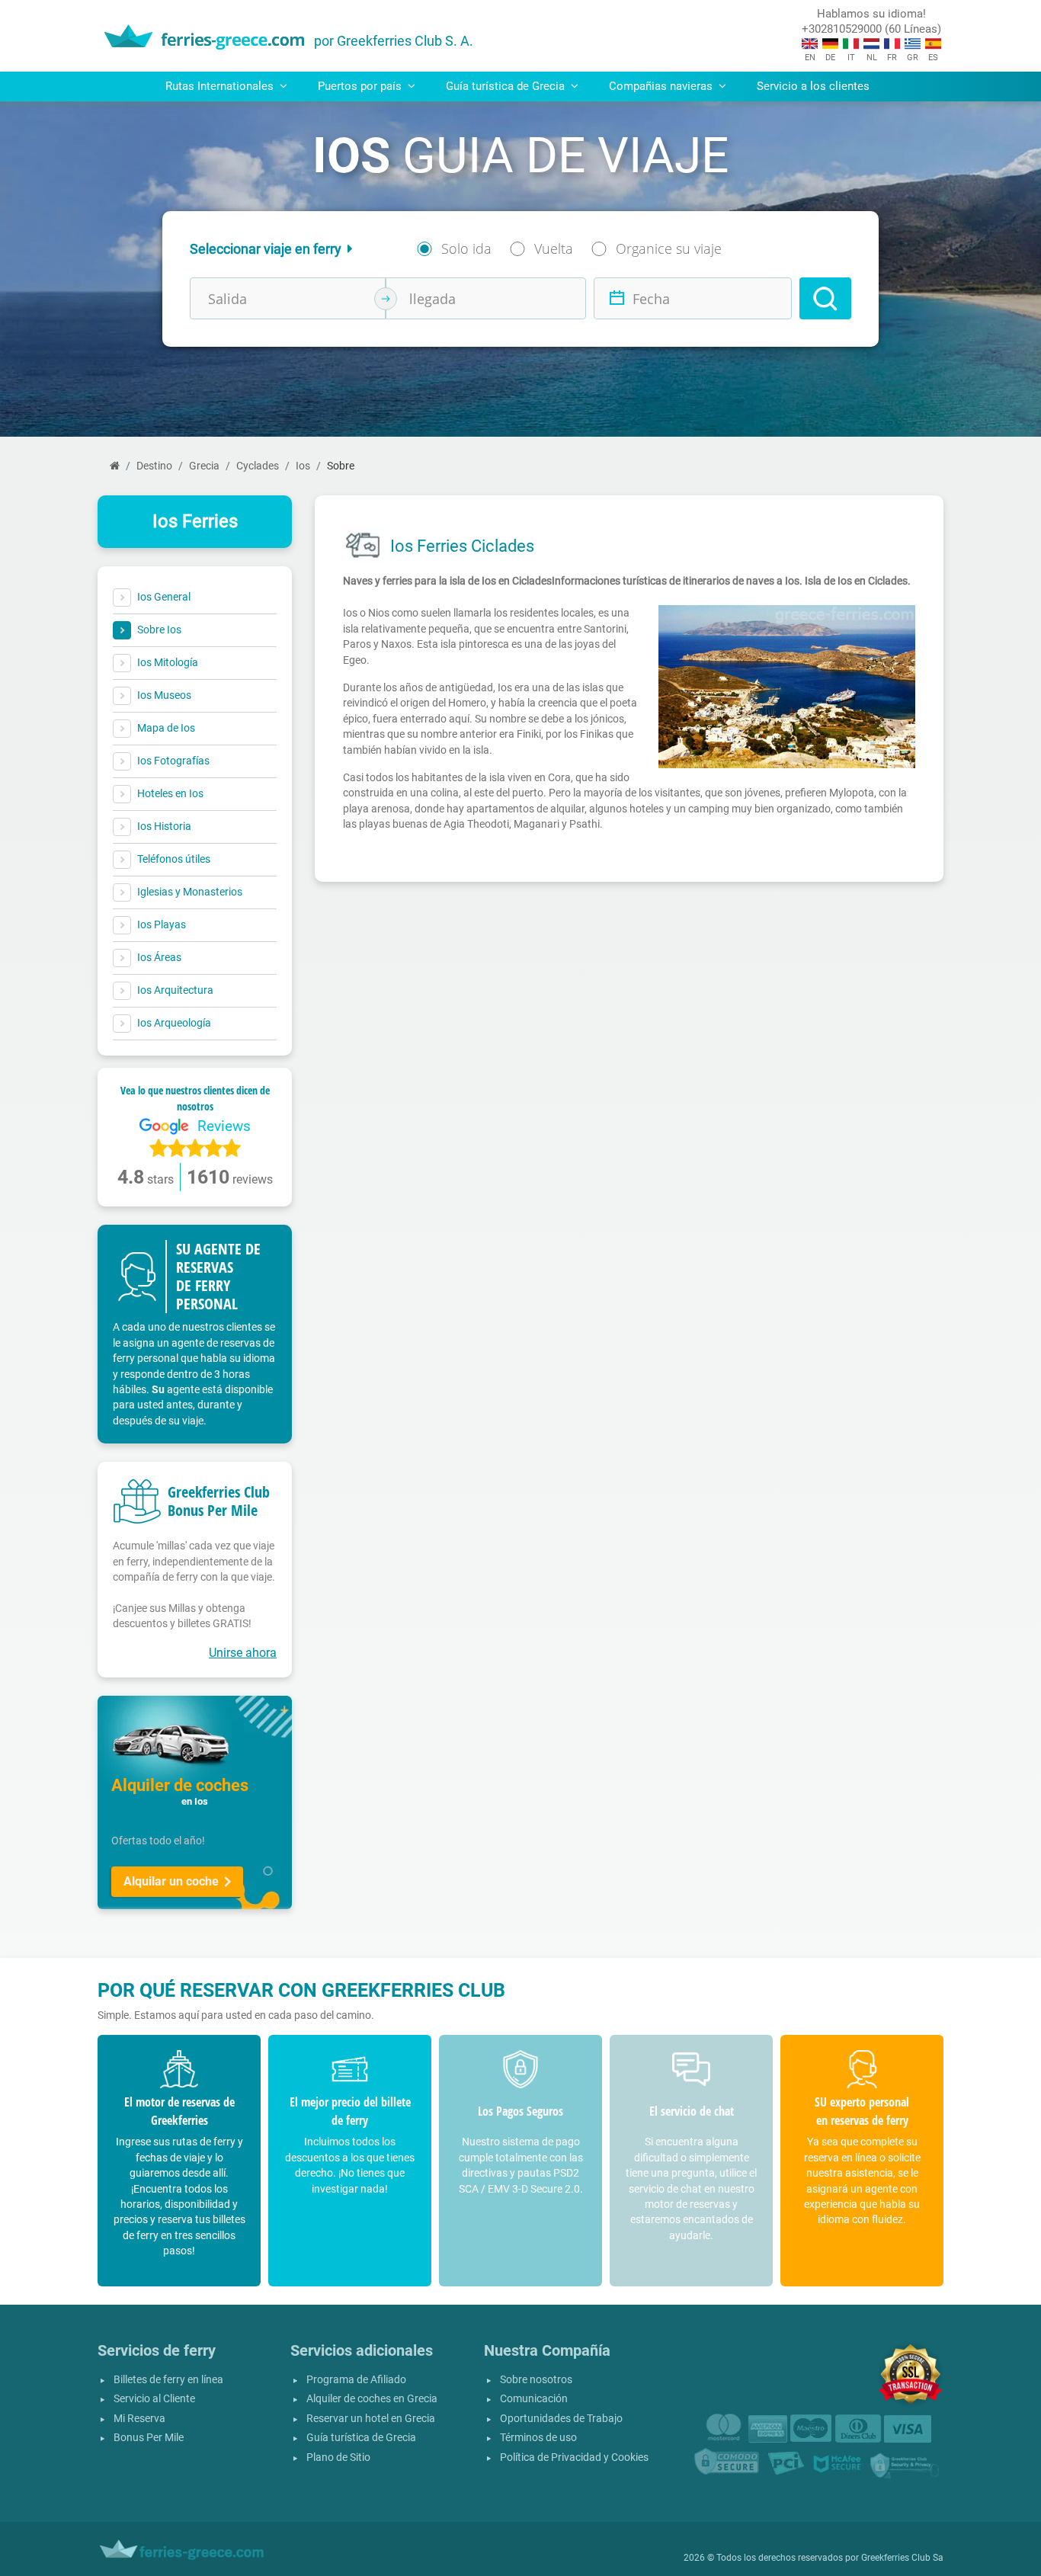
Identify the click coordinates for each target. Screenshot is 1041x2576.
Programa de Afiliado (356, 2380)
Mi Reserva (139, 2419)
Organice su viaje (669, 248)
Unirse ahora (243, 1653)
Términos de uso (538, 2438)
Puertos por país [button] (361, 86)
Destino (154, 466)
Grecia (204, 466)
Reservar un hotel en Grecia (371, 2419)
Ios (303, 466)
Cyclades (258, 466)
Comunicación (534, 2399)
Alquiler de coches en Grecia (372, 2399)
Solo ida (466, 248)
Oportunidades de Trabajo (561, 2419)
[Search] (825, 298)
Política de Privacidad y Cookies (574, 2457)
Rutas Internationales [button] (221, 86)
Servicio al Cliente (154, 2399)
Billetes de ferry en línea (168, 2380)
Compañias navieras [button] (662, 86)
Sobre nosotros (536, 2380)
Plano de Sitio (338, 2457)
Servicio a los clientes (813, 86)
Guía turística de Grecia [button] (507, 86)
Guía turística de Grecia (361, 2438)
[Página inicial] (115, 466)
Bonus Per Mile (149, 2438)
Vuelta (554, 248)
